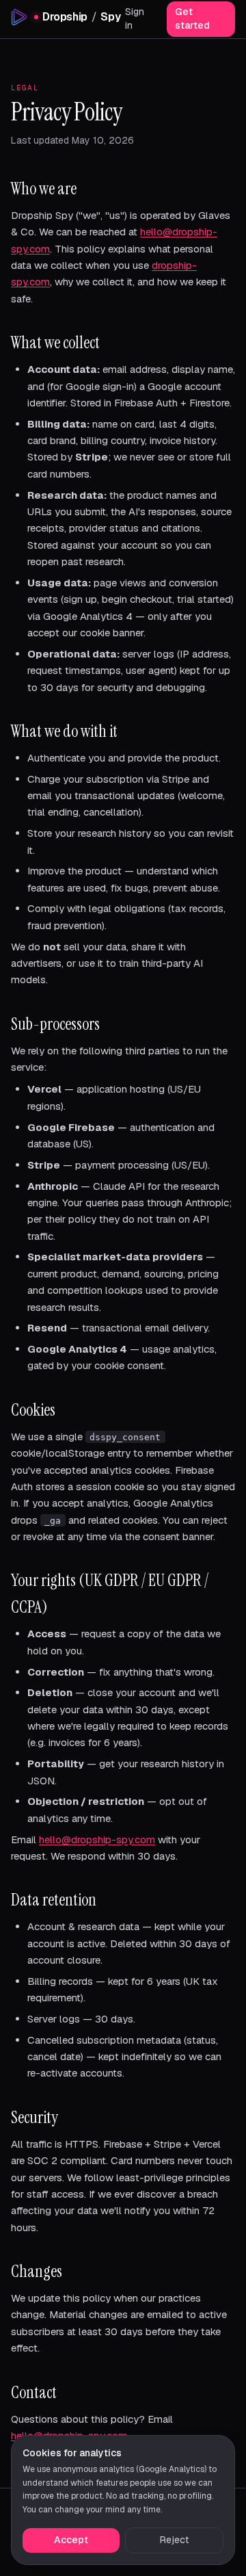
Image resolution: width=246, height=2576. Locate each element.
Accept (71, 2540)
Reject (174, 2540)
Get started (192, 18)
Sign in (135, 18)
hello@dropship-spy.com (97, 1839)
